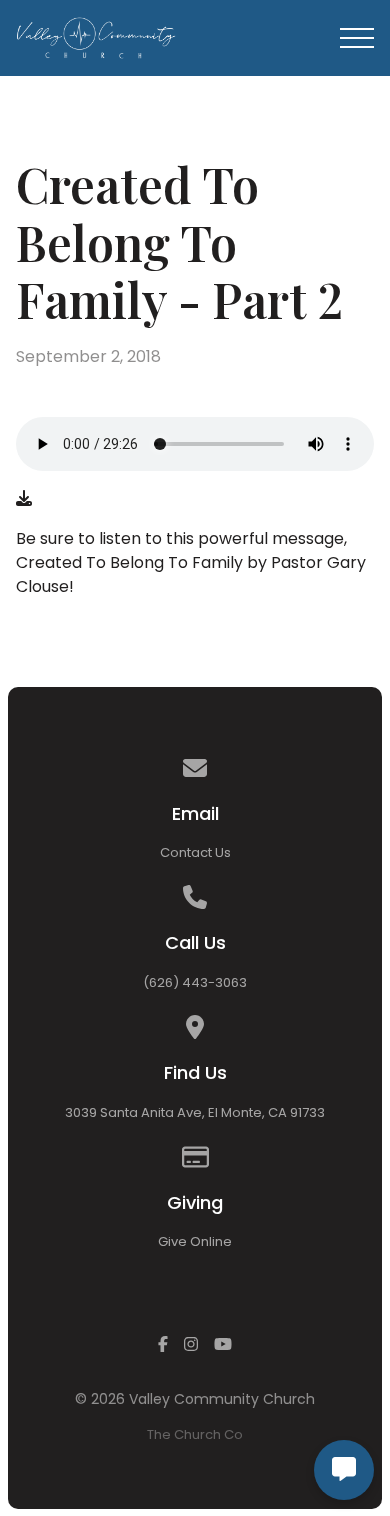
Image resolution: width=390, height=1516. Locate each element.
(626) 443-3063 (195, 982)
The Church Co (195, 1434)
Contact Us (195, 852)
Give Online (195, 1241)
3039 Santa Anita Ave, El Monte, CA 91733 (195, 1112)
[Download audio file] (24, 499)
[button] (357, 38)
